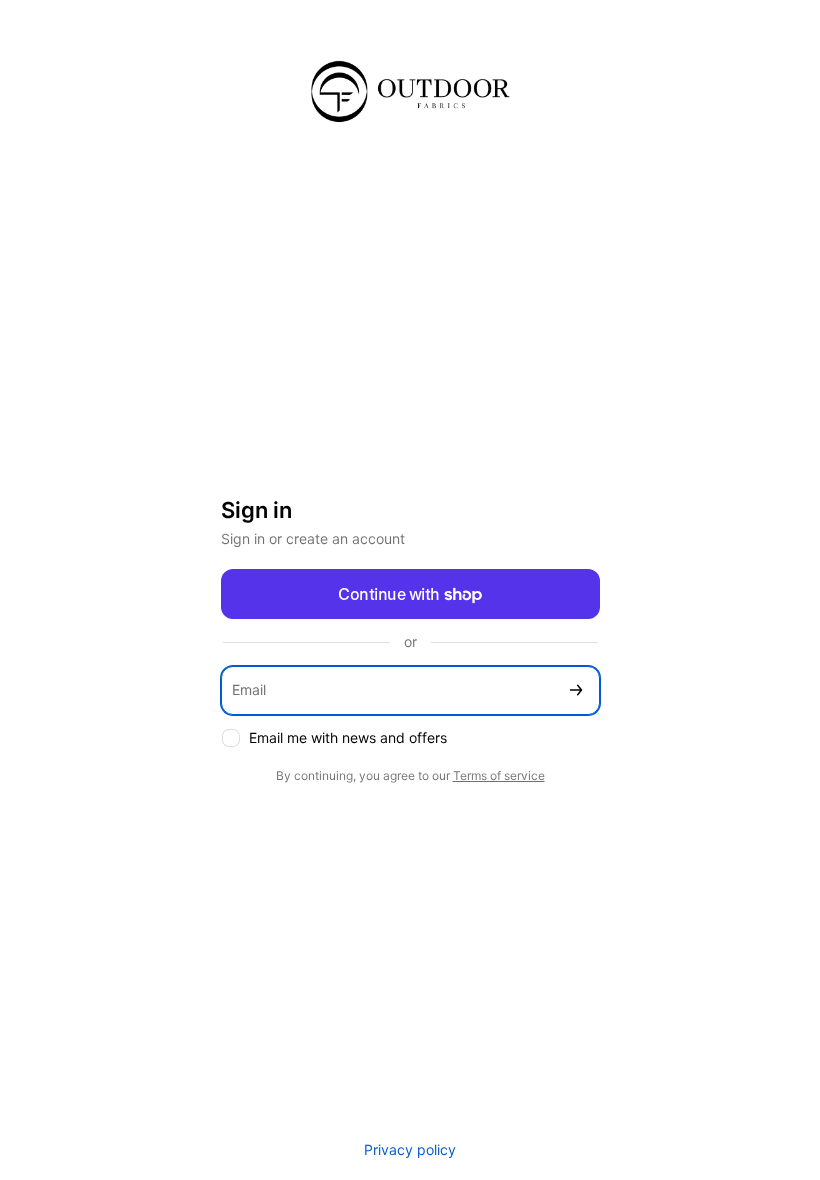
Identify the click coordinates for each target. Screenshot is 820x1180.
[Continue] (576, 690)
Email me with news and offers (348, 737)
